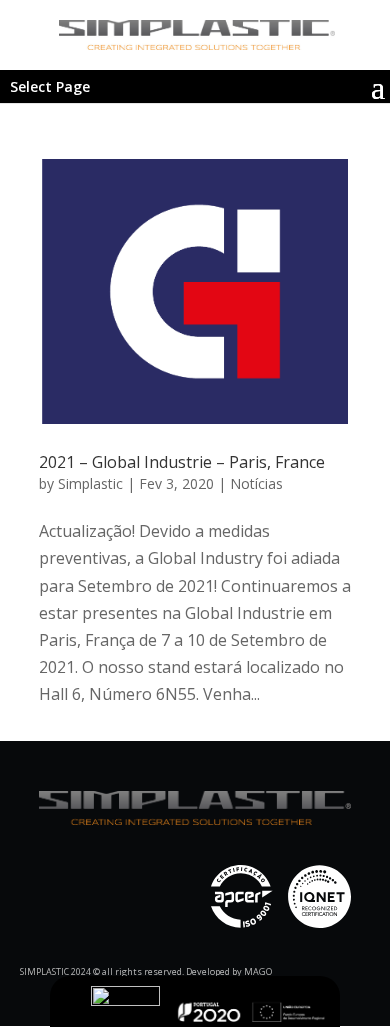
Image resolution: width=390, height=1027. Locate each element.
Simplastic (90, 483)
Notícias (256, 483)
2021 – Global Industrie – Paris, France (182, 462)
